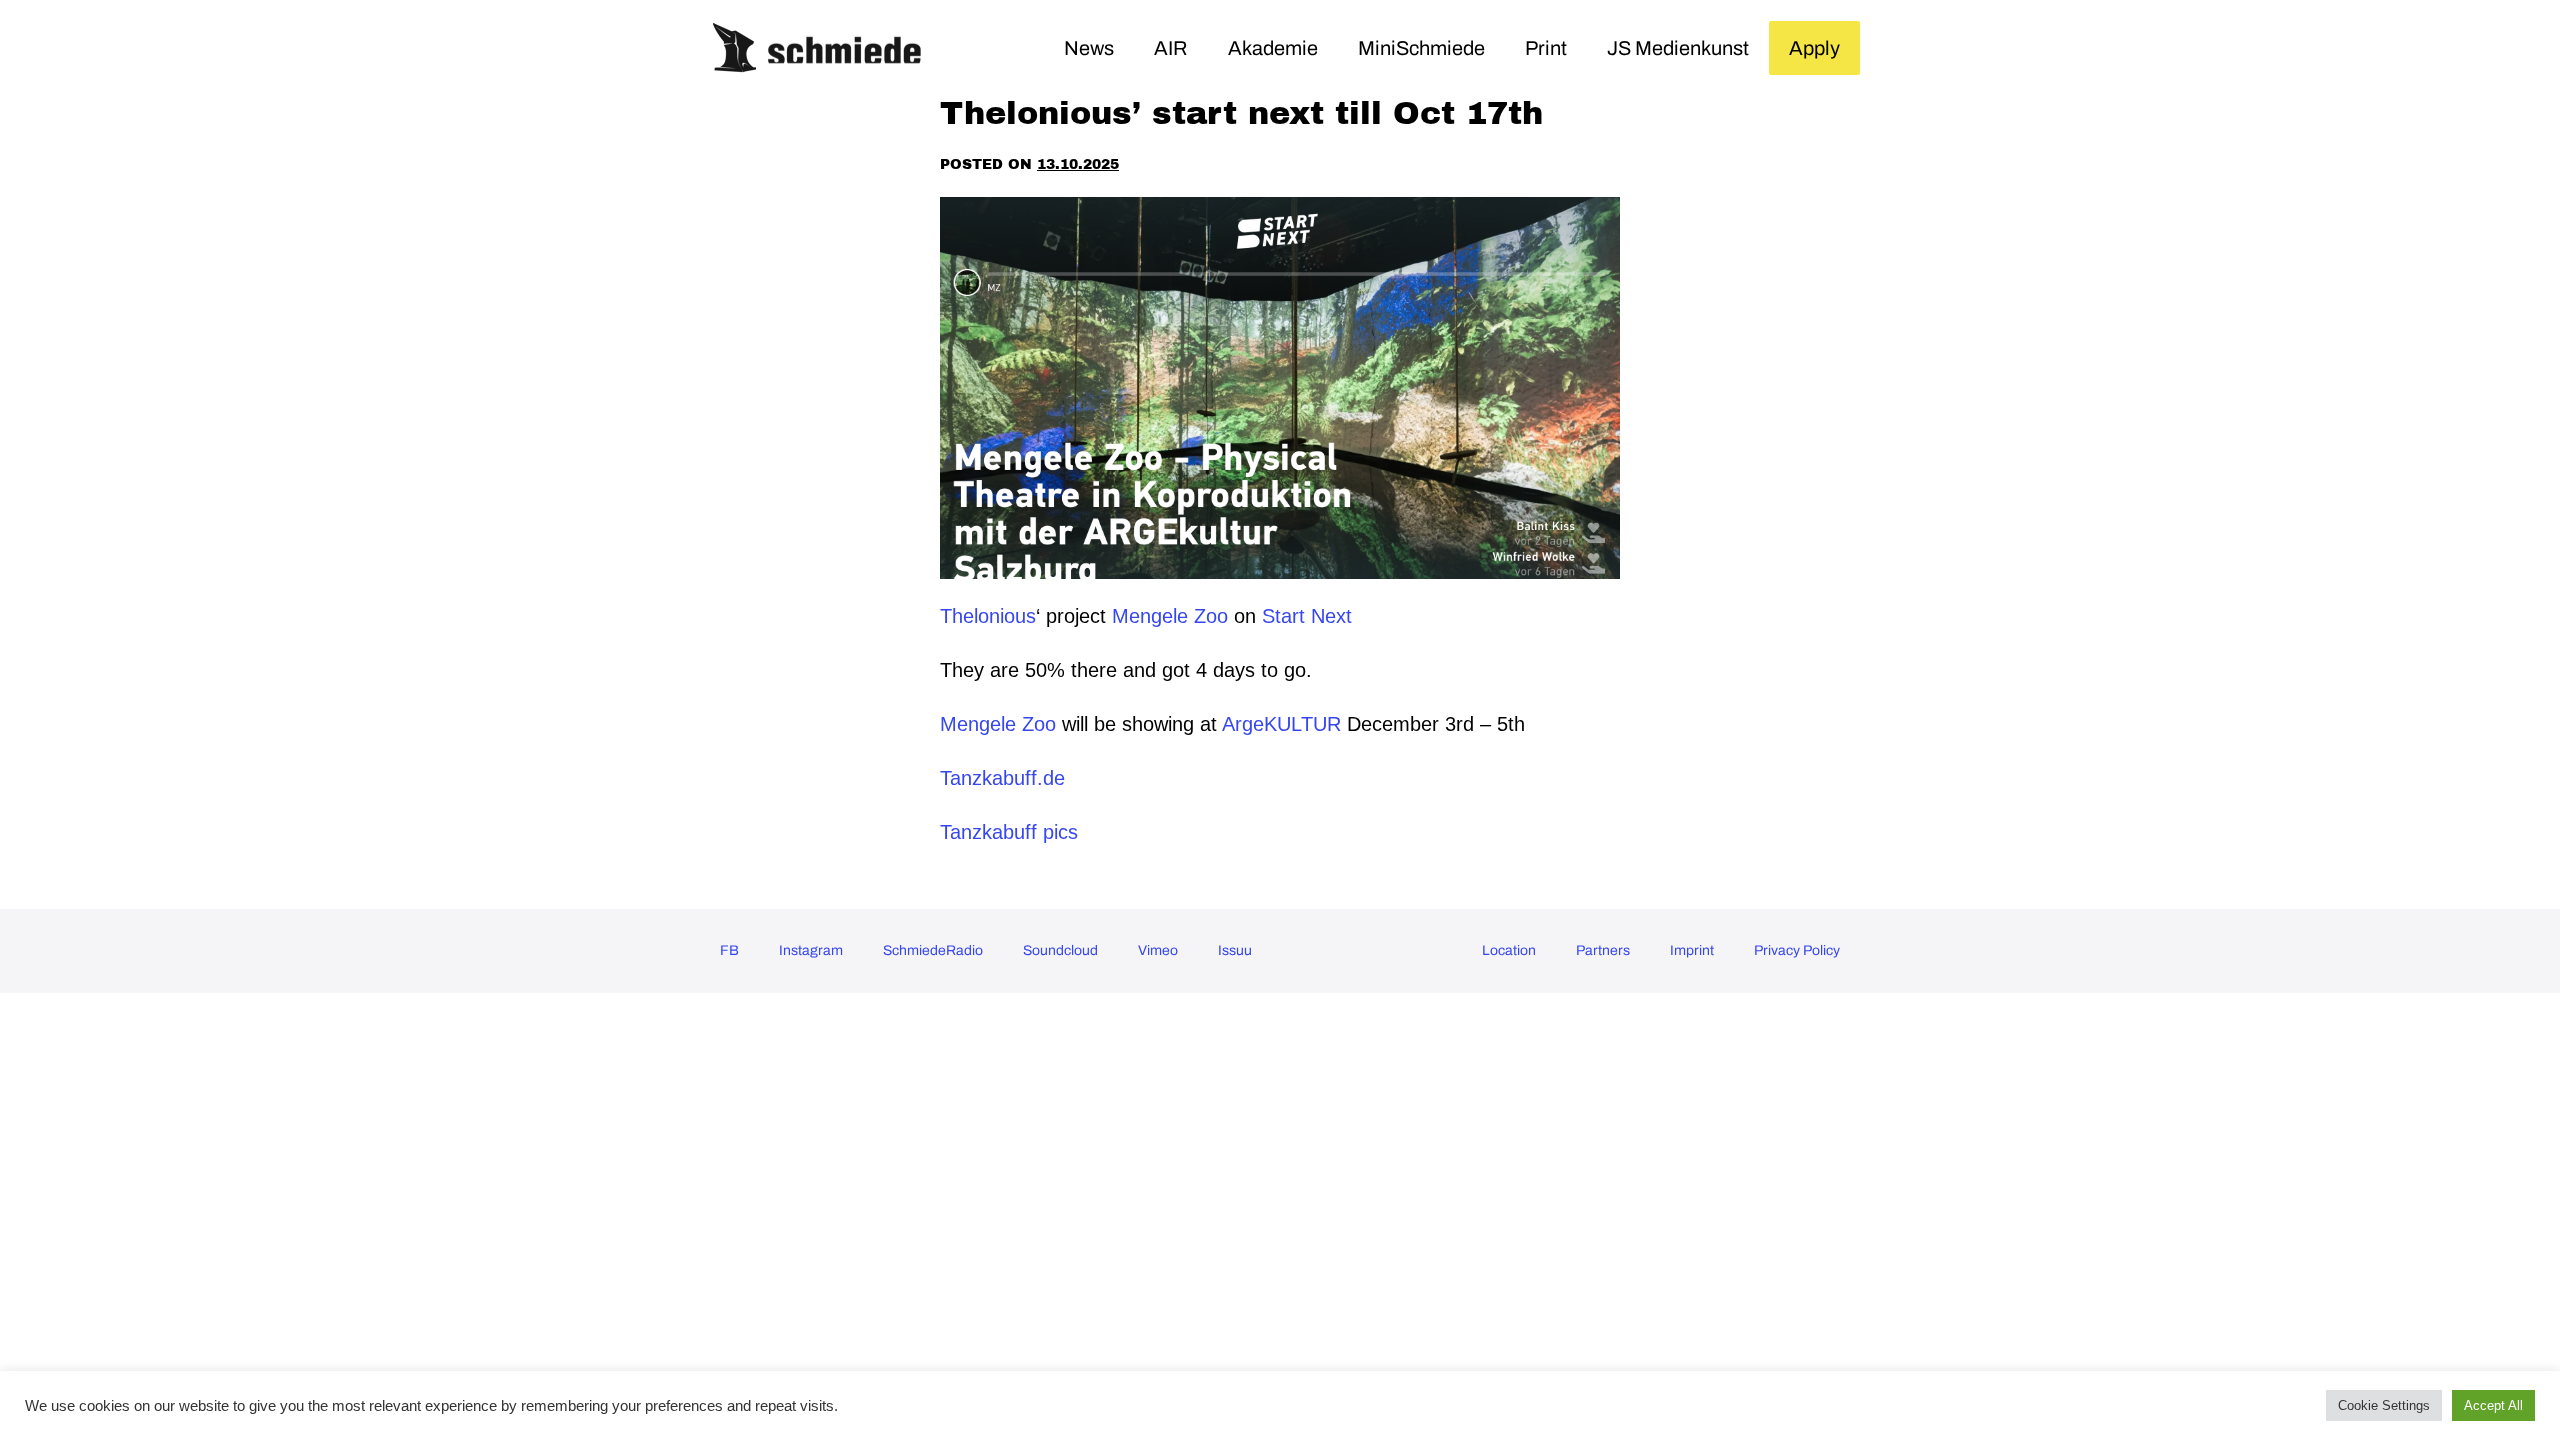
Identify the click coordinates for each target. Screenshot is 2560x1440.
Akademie (1273, 48)
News (1089, 48)
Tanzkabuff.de (1002, 778)
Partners (1603, 950)
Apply (1814, 48)
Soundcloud (1060, 950)
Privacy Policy (1797, 950)
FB (729, 950)
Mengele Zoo (1170, 616)
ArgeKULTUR (1281, 724)
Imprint (1692, 950)
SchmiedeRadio (933, 950)
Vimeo (1158, 950)
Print (1546, 48)
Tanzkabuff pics (1009, 832)
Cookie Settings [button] (2384, 1405)
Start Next (1310, 616)
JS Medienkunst (1678, 48)
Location (1509, 950)
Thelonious (988, 616)
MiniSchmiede (1421, 48)
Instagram (811, 950)
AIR (1171, 48)
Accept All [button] (2493, 1405)
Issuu (1235, 950)
